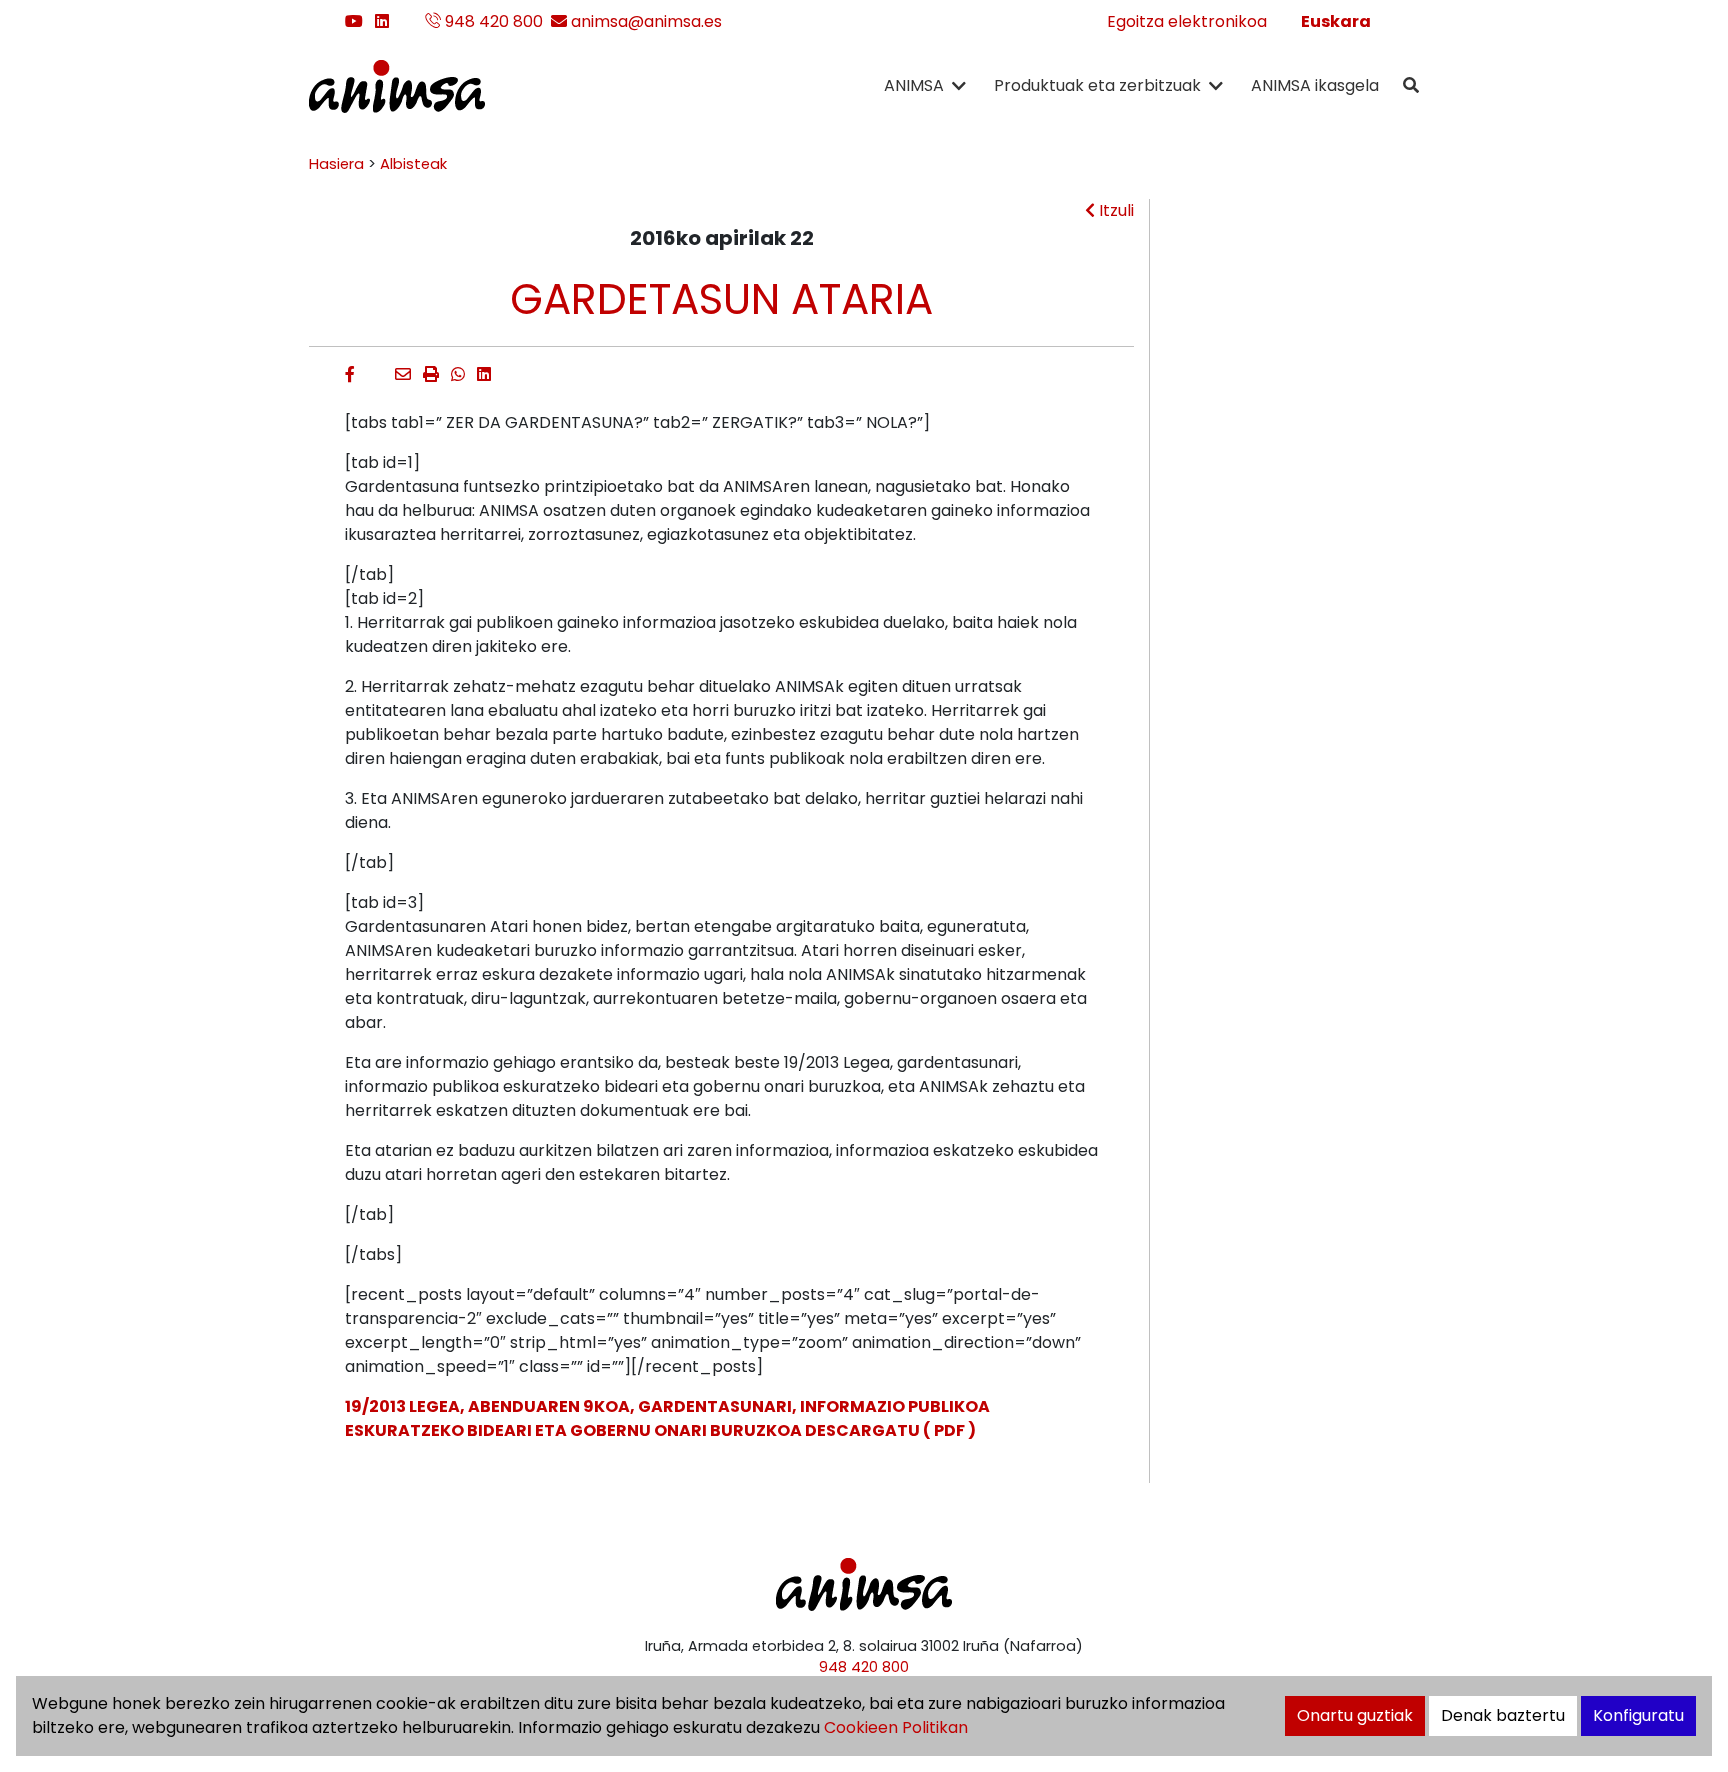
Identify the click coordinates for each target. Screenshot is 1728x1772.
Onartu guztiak (1355, 1715)
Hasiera (336, 164)
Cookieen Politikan (896, 1727)
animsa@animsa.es (644, 21)
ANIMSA (914, 85)
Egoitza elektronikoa (1187, 21)
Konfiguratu (1638, 1715)
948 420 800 (492, 21)
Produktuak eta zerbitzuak (1097, 85)
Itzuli (1114, 210)
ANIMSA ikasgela (1315, 85)
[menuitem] (1336, 22)
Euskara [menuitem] (1336, 21)
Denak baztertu (1503, 1715)
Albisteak (413, 164)
